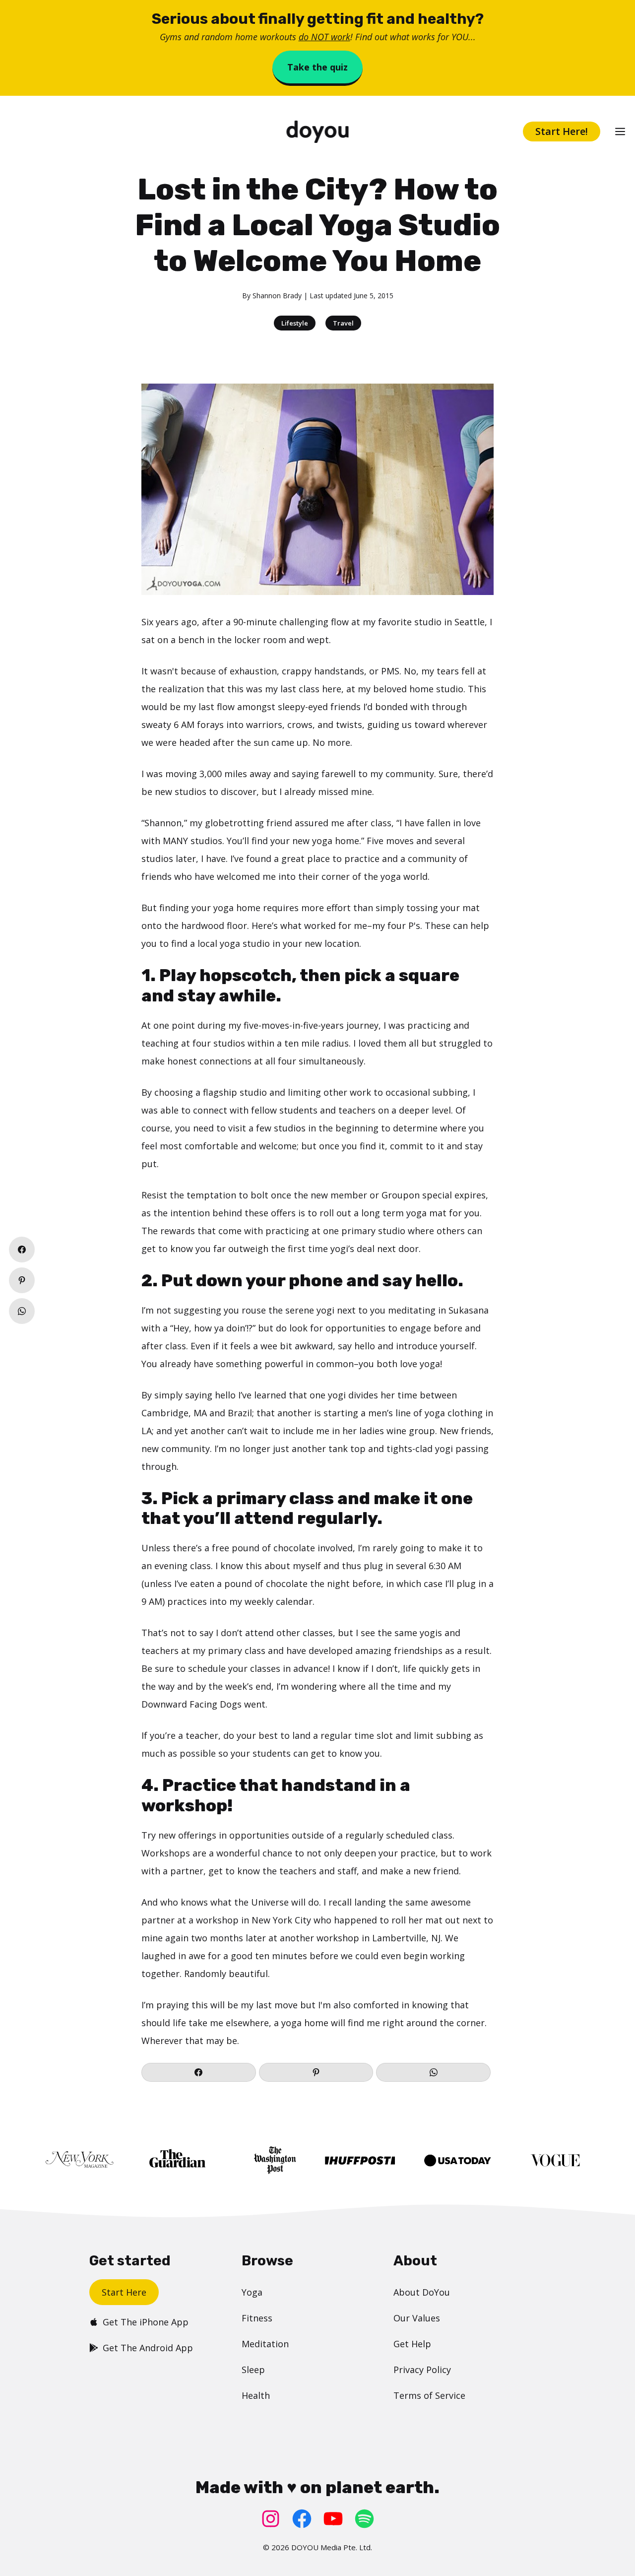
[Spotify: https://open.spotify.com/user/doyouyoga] (364, 2519)
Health (256, 2395)
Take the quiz (317, 67)
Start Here (124, 2292)
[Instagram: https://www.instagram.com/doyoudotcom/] (271, 2519)
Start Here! (562, 131)
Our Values (417, 2318)
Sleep (253, 2370)
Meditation (265, 2344)
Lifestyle (295, 323)
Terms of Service (429, 2395)
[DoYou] (318, 132)
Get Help (412, 2344)
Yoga (252, 2292)
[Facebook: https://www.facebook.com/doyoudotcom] (302, 2519)
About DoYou (422, 2292)
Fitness (257, 2318)
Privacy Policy (422, 2370)
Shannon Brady (277, 296)
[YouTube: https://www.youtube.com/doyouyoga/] (333, 2519)
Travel (343, 323)
